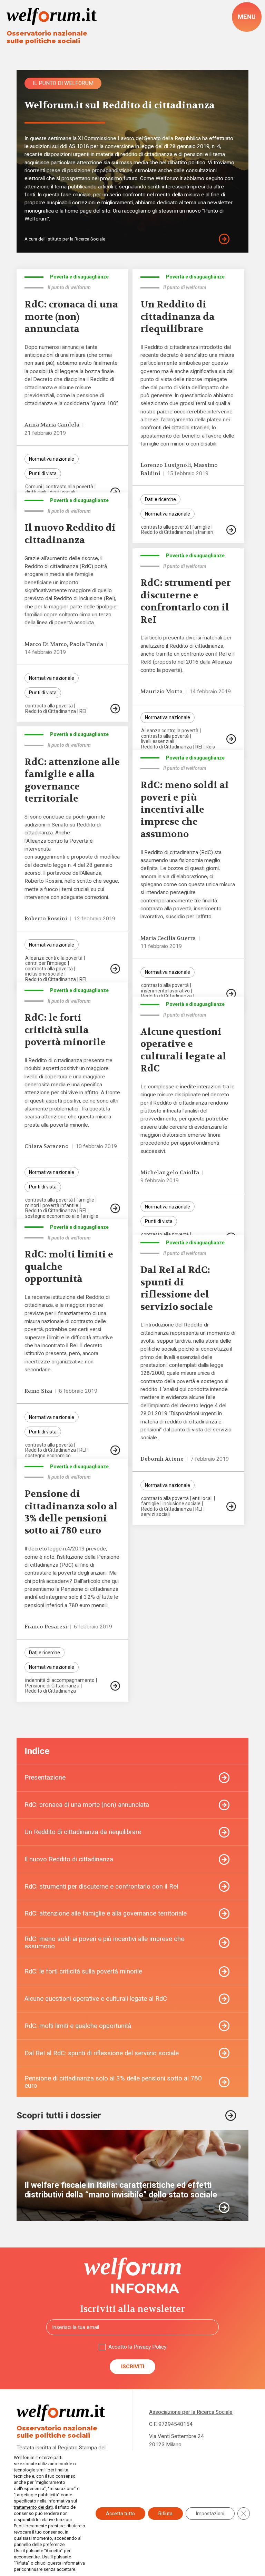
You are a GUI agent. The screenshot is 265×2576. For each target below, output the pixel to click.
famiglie (201, 527)
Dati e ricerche (160, 499)
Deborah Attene (162, 1459)
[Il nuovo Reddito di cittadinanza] (115, 709)
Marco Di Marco (46, 644)
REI (83, 711)
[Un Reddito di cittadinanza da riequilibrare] (231, 530)
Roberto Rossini (46, 919)
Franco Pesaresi (46, 1627)
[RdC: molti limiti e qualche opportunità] (115, 1450)
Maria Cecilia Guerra (168, 938)
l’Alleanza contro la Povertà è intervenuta (59, 845)
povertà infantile (60, 1205)
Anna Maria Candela (52, 425)
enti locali (202, 1498)
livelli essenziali (158, 741)
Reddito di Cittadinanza (166, 532)
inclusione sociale (44, 974)
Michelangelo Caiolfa (170, 1173)
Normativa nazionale (52, 459)
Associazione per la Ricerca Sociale (191, 2412)
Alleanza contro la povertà (170, 731)
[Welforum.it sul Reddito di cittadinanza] (230, 239)
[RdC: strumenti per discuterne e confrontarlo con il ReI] (231, 739)
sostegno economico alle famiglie (62, 1216)
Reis (210, 747)
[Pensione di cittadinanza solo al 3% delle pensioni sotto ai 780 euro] (115, 1686)
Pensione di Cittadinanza (52, 1686)
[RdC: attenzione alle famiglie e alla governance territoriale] (115, 969)
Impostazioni (210, 2514)
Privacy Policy (150, 2347)
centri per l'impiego (46, 963)
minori (32, 1205)
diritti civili (36, 492)
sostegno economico (48, 1456)
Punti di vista (43, 473)
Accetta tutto (120, 2514)
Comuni (34, 487)
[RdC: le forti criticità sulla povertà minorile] (115, 1208)
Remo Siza (38, 1391)
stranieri (204, 532)
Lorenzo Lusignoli (166, 465)
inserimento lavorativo (165, 991)
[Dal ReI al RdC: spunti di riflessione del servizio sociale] (231, 1506)
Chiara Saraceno (47, 1146)
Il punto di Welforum (63, 83)
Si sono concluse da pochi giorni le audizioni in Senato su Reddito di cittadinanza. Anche (65, 825)
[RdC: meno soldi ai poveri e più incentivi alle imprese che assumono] (231, 994)
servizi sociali (155, 1514)
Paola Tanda (86, 644)
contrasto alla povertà (69, 487)
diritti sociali (62, 492)
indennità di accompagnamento (60, 1680)
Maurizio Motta (161, 692)
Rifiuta (165, 2514)
